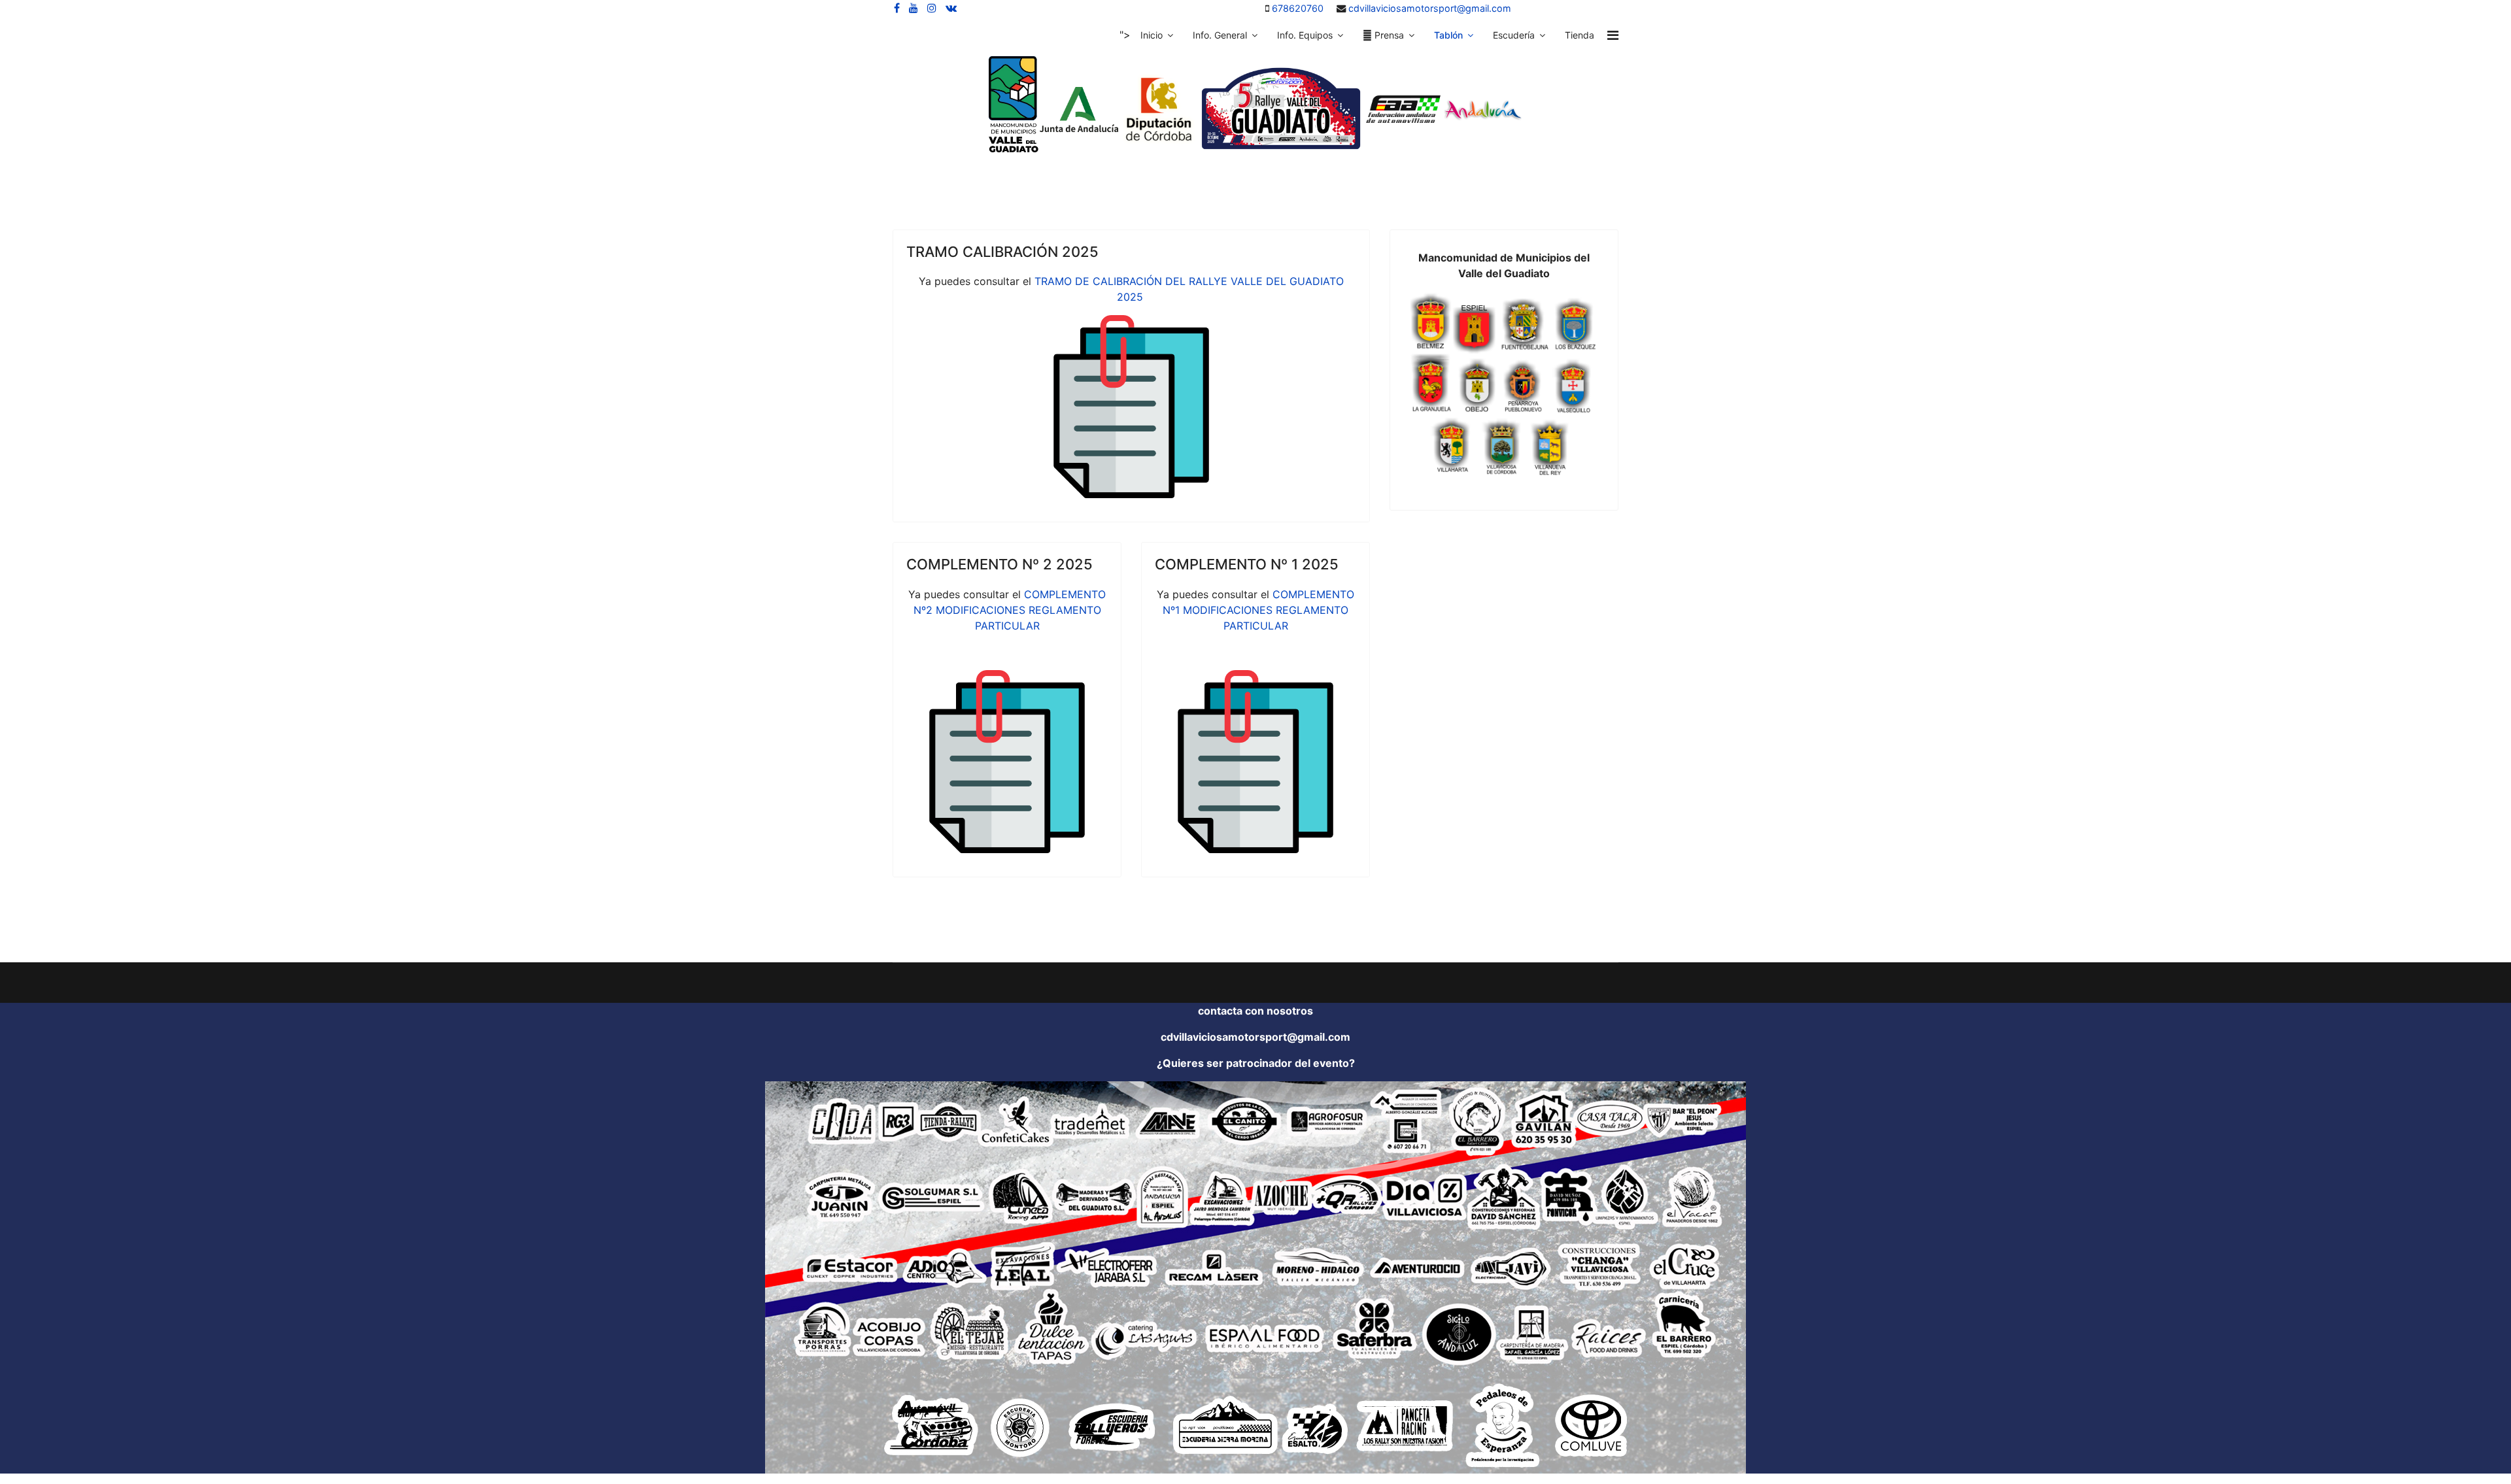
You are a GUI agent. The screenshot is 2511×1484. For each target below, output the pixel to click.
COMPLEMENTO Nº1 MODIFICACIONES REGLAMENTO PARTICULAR (1258, 610)
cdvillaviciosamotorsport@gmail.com (1430, 8)
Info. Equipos (1305, 35)
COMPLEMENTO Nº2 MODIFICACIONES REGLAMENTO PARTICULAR (1010, 610)
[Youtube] (914, 8)
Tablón (1448, 35)
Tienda (1580, 35)
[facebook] (897, 8)
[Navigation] (1613, 35)
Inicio (1152, 35)
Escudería (1514, 35)
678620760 (1298, 8)
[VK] (951, 8)
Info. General (1220, 35)
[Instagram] (932, 8)
